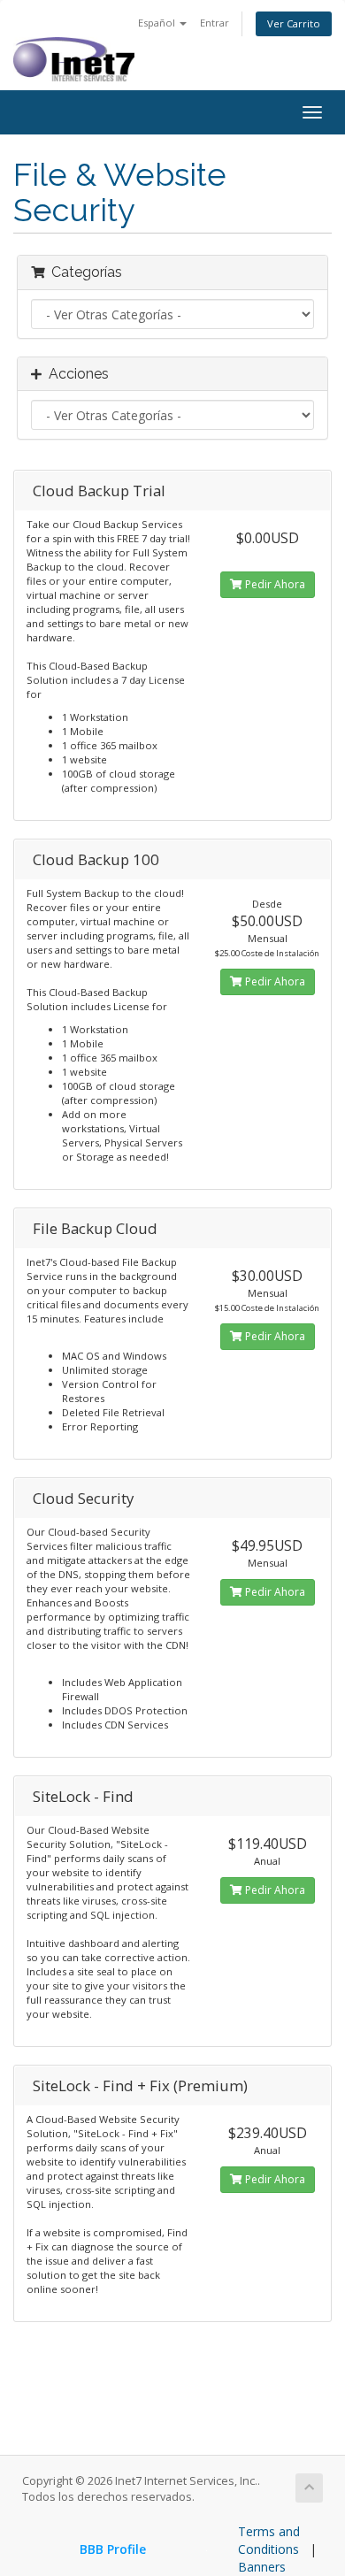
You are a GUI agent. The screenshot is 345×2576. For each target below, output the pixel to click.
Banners (262, 2567)
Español (158, 23)
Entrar (215, 23)
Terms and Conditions (269, 2540)
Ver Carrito (294, 23)
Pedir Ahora (274, 584)
